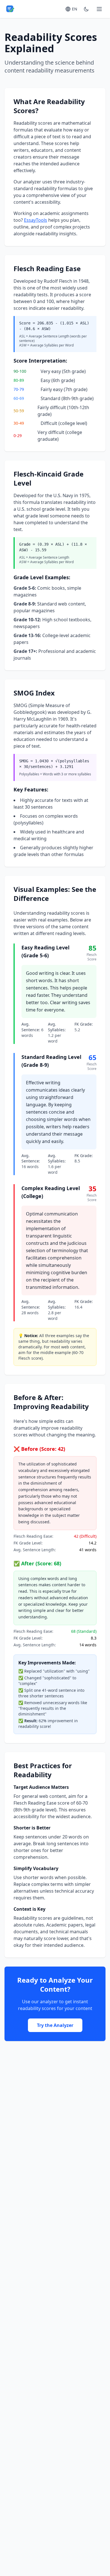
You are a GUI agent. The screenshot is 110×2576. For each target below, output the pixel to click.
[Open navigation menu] (99, 9)
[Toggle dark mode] (86, 9)
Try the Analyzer (55, 2025)
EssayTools (36, 220)
